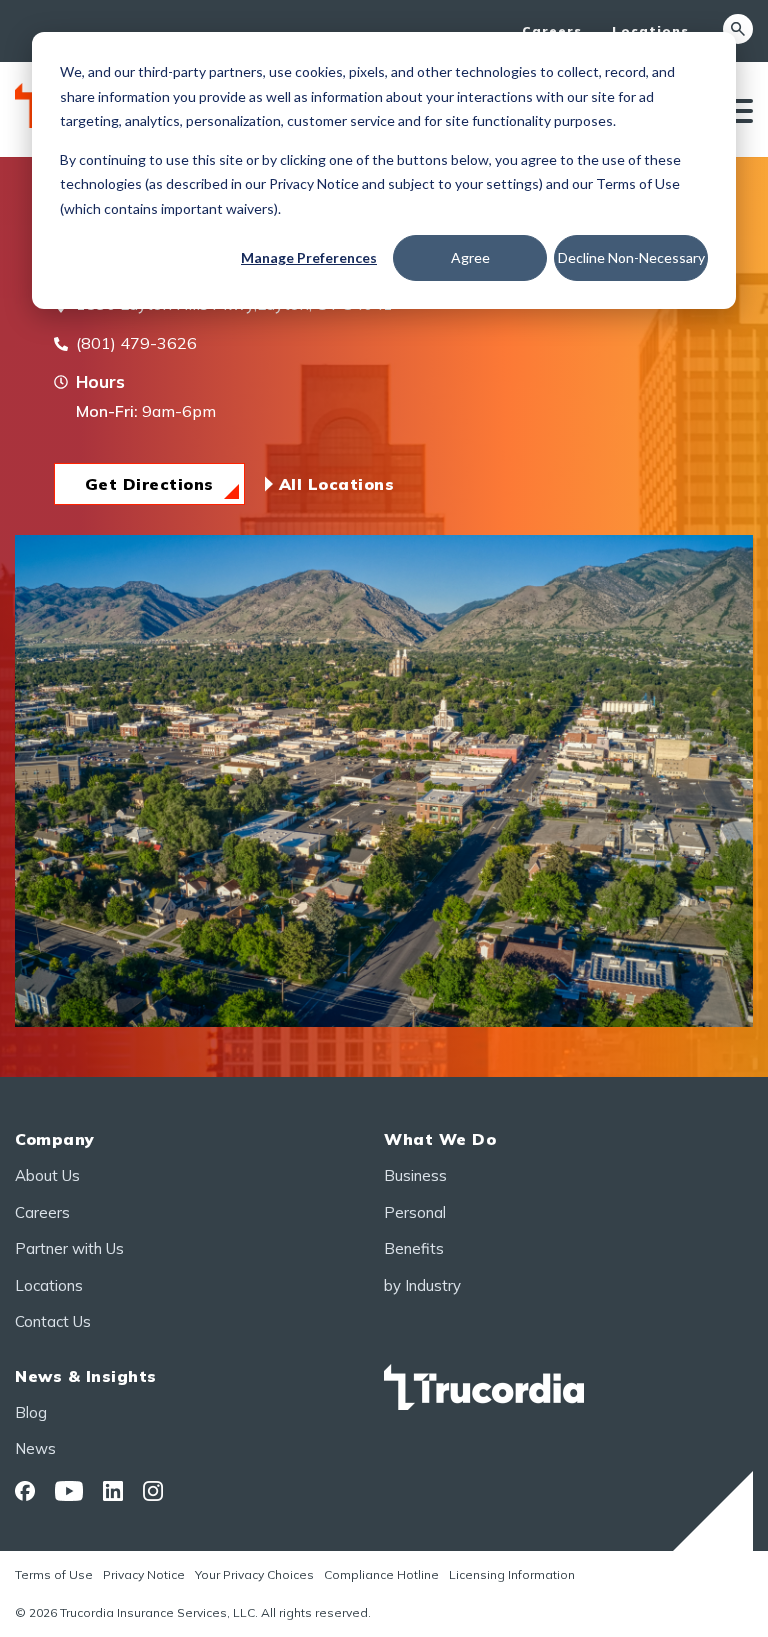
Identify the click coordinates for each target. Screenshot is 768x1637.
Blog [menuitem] (31, 1412)
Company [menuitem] (55, 1139)
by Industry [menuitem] (422, 1285)
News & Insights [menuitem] (86, 1376)
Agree (470, 257)
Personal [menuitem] (415, 1212)
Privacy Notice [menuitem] (144, 1574)
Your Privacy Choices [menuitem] (254, 1574)
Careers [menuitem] (552, 30)
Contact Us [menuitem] (53, 1321)
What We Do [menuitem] (440, 1139)
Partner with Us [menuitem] (69, 1248)
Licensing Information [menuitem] (512, 1574)
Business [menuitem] (415, 1175)
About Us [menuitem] (47, 1175)
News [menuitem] (35, 1448)
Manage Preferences (309, 257)
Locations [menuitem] (650, 30)
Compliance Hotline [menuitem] (381, 1574)
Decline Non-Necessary (631, 257)
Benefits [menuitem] (414, 1248)
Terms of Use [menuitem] (54, 1574)
